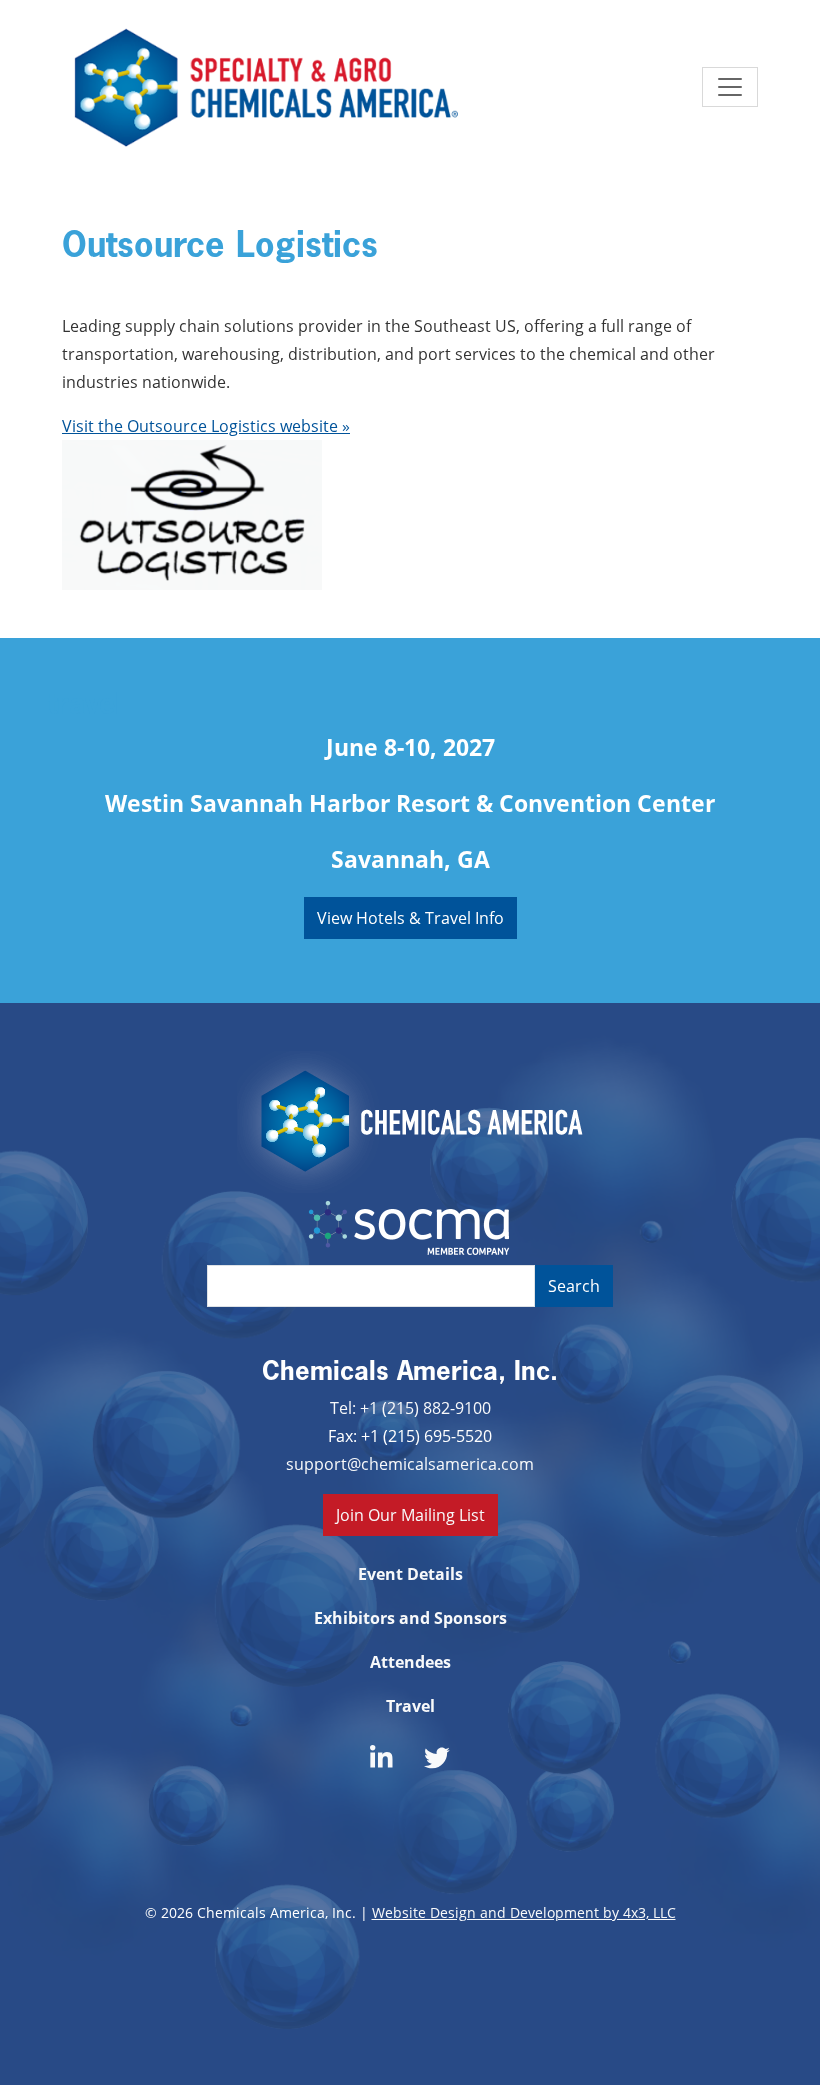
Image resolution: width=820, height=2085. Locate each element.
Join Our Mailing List (410, 1514)
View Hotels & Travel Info (410, 917)
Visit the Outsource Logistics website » (206, 425)
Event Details (410, 1574)
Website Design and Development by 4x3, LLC (524, 1912)
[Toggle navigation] (730, 87)
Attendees (410, 1662)
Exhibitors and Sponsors (410, 1618)
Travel (410, 1706)
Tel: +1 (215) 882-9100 (410, 1407)
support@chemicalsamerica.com (410, 1463)
